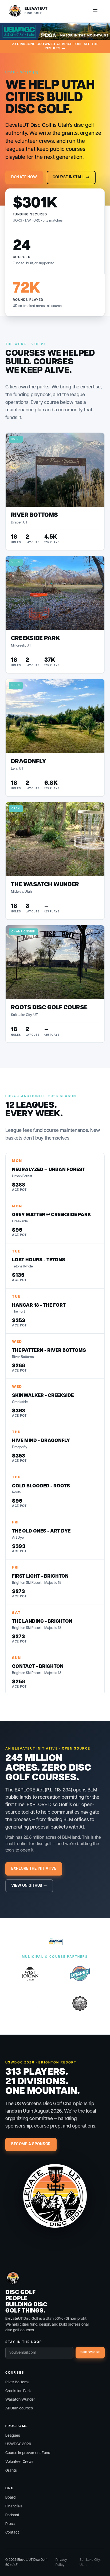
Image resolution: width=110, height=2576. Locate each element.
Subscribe (90, 2352)
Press (10, 2524)
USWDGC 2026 (18, 2444)
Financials (14, 2506)
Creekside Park (18, 2391)
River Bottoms (17, 2382)
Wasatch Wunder (20, 2400)
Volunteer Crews (19, 2462)
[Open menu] (95, 11)
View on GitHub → (29, 1886)
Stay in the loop (24, 2342)
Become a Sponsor (31, 2144)
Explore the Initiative (34, 1869)
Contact (12, 2532)
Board (10, 2498)
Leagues (13, 2436)
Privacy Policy (61, 2562)
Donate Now (24, 177)
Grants (11, 2471)
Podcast (12, 2515)
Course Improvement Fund (28, 2453)
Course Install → (71, 177)
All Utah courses (19, 2408)
